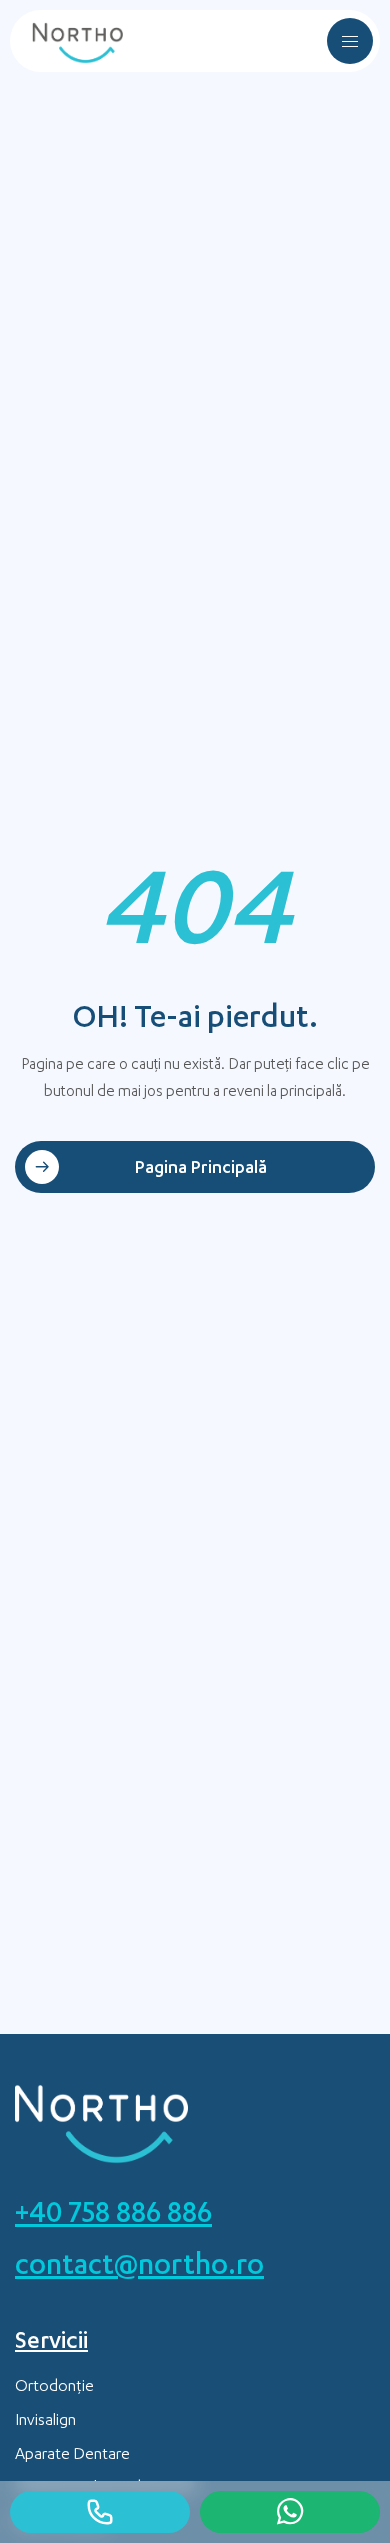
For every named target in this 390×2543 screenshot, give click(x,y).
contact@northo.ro (139, 2268)
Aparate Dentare (72, 2456)
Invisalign (45, 2422)
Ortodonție (54, 2388)
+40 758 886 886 (113, 2216)
